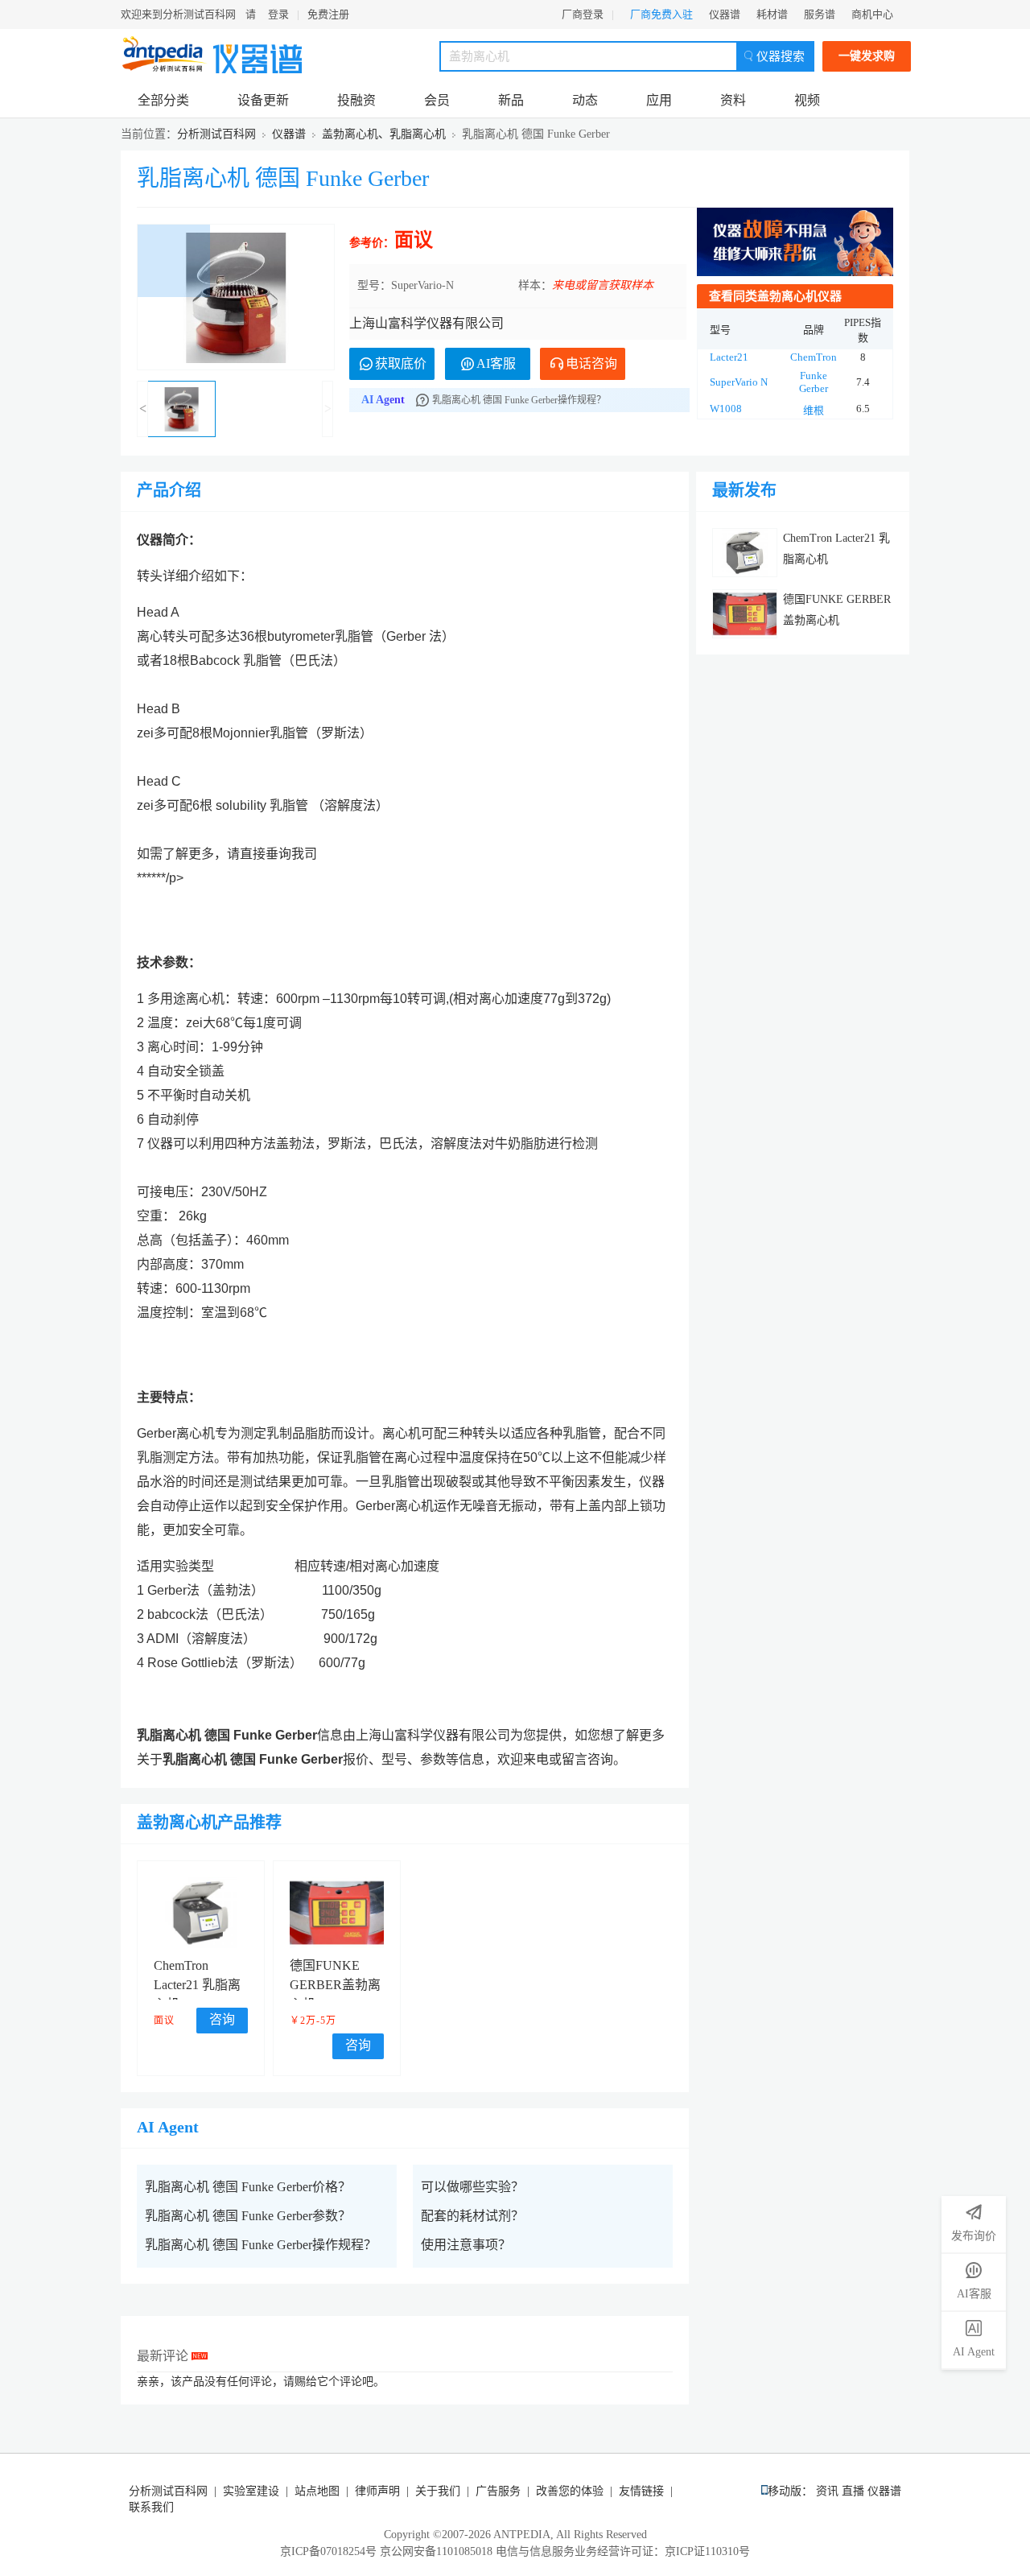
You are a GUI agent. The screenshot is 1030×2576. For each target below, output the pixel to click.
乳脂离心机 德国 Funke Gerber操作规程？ (261, 2245)
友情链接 (641, 2491)
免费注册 (328, 14)
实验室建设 (251, 2491)
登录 (278, 14)
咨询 (222, 2019)
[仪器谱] (257, 54)
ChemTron (814, 357)
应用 (659, 100)
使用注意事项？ (466, 2245)
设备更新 (263, 100)
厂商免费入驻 (661, 14)
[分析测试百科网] (165, 54)
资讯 (827, 2491)
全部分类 (163, 100)
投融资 (356, 100)
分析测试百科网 (216, 134)
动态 (585, 100)
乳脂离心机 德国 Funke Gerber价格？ (248, 2187)
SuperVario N (739, 382)
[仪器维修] (795, 242)
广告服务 (498, 2491)
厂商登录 (583, 14)
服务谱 (820, 14)
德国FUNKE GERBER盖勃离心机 (335, 1985)
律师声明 (377, 2491)
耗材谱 (772, 14)
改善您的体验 (570, 2491)
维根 (814, 410)
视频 (807, 100)
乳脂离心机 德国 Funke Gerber (283, 178)
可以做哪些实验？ (472, 2187)
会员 (437, 100)
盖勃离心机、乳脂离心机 (384, 134)
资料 (733, 100)
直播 (853, 2491)
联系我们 (151, 2507)
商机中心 (872, 14)
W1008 (726, 409)
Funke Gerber (814, 382)
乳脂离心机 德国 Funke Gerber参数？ (248, 2216)
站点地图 (317, 2491)
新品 (511, 100)
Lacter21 (729, 357)
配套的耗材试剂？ (472, 2216)
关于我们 (438, 2491)
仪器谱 (725, 14)
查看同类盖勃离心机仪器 (775, 296)
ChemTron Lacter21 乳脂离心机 (197, 1985)
